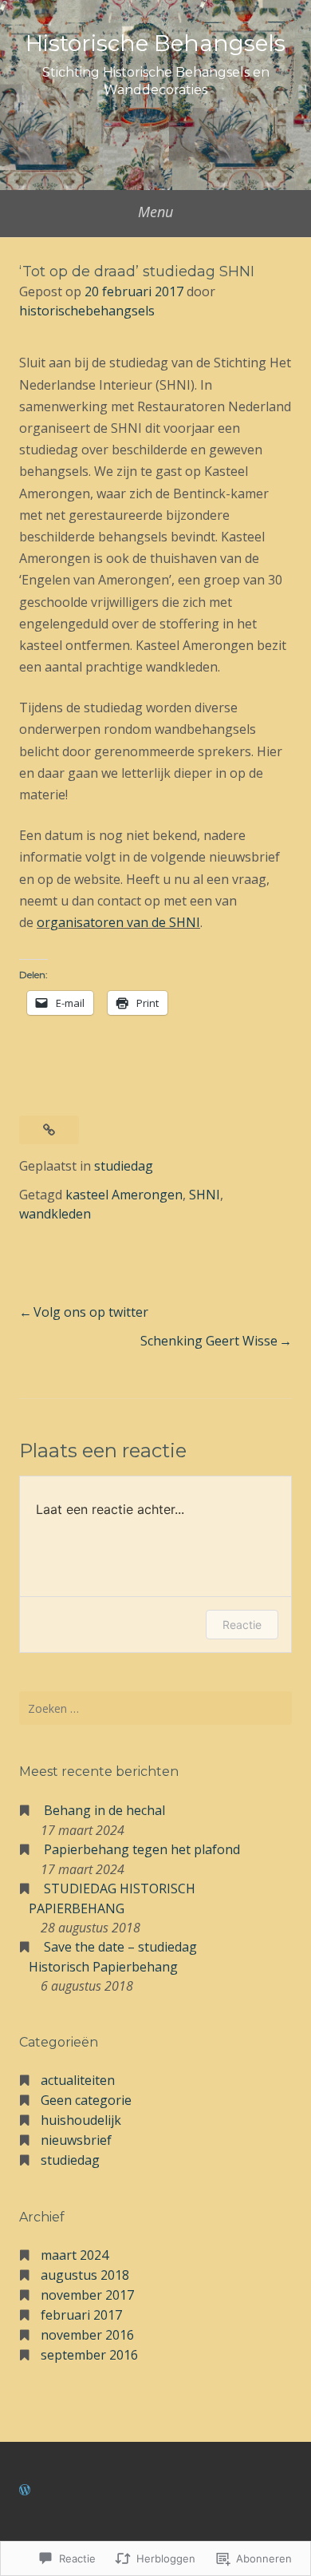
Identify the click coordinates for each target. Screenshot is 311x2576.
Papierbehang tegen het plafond (142, 1849)
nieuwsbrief (76, 2140)
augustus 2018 (85, 2275)
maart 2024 (75, 2255)
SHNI (205, 1195)
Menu (155, 212)
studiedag (124, 1166)
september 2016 (89, 2355)
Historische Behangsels (155, 43)
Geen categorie (86, 2100)
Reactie (242, 1625)
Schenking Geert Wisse (209, 1341)
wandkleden (55, 1214)
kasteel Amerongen (124, 1195)
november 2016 (87, 2335)
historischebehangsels (87, 311)
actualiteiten (78, 2080)
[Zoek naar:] (155, 1708)
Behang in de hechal (104, 1810)
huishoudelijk (81, 2120)
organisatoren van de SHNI (118, 922)
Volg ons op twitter (91, 1312)
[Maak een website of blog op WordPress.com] (25, 2490)
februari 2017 (81, 2315)
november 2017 (87, 2295)
